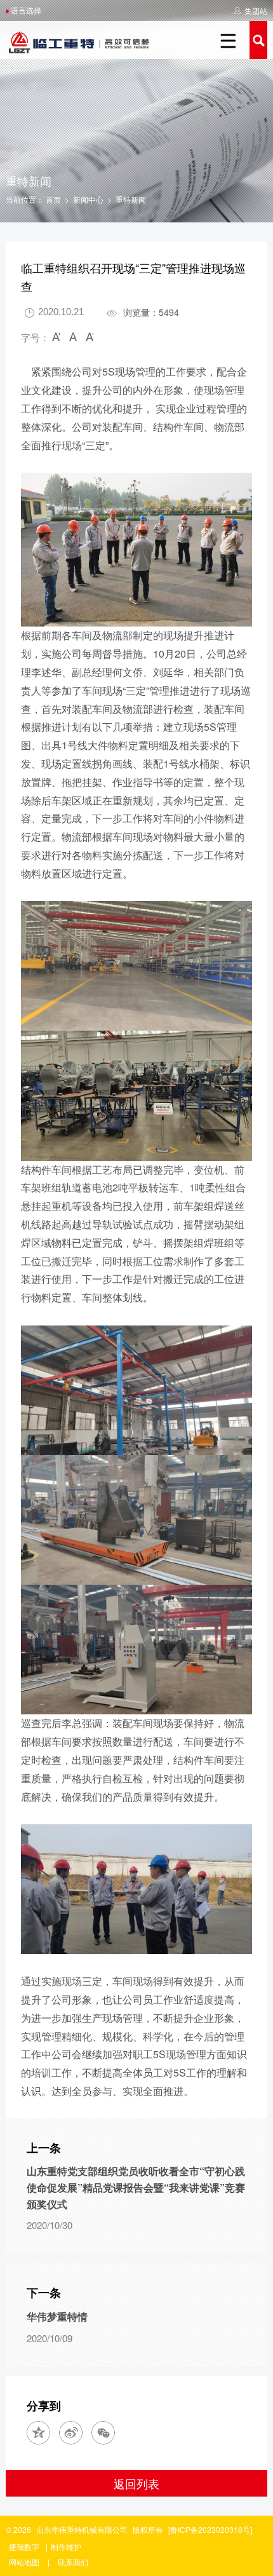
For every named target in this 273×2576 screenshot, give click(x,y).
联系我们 (73, 2562)
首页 (53, 199)
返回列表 (136, 2483)
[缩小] (58, 339)
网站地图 (24, 2562)
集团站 (256, 10)
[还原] (74, 339)
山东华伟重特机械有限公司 (82, 2529)
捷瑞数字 (24, 2546)
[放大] (89, 339)
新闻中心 (88, 199)
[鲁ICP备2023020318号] (210, 2529)
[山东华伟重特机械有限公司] (79, 35)
